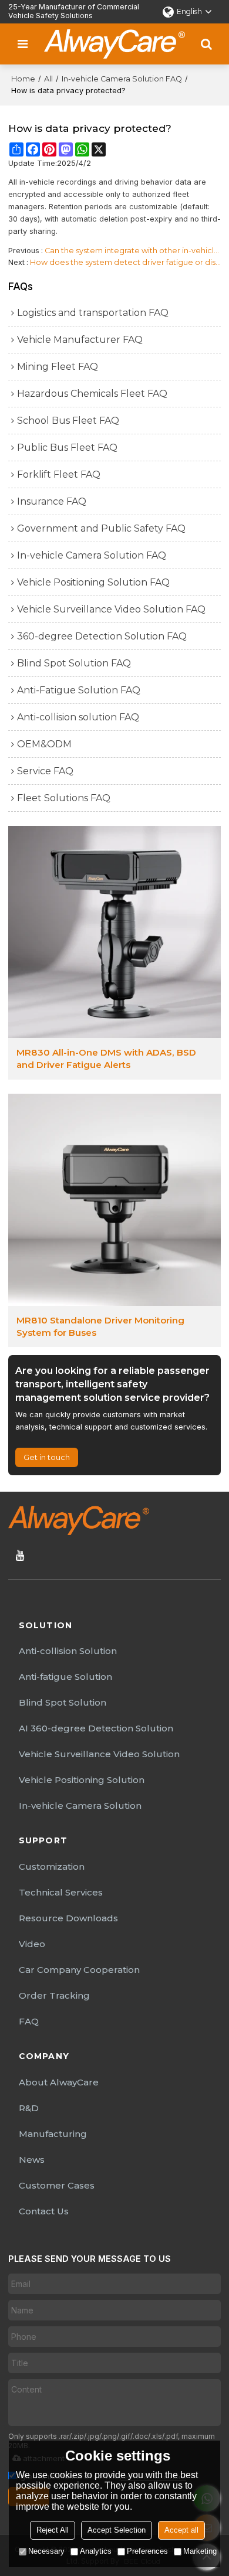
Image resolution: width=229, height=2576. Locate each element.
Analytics (96, 2551)
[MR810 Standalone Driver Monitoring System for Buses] (114, 1200)
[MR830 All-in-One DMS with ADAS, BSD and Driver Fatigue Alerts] (114, 932)
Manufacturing (53, 2134)
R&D (29, 2108)
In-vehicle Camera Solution (80, 1806)
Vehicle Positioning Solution (82, 1780)
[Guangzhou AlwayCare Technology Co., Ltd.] (114, 44)
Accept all (181, 2530)
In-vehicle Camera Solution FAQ (122, 79)
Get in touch (47, 1457)
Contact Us (44, 2211)
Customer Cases (57, 2185)
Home (23, 79)
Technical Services (61, 1892)
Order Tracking (54, 1995)
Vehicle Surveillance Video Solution (99, 1754)
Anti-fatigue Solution (65, 1677)
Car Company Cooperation (79, 1970)
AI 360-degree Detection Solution (96, 1728)
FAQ (29, 2021)
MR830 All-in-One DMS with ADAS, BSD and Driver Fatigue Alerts (106, 1059)
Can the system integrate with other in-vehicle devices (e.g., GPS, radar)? (133, 251)
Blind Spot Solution (63, 1702)
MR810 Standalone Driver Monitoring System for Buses (100, 1326)
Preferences (147, 2551)
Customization (52, 1867)
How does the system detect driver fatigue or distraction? (125, 262)
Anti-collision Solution (68, 1651)
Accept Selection (117, 2530)
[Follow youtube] (21, 1556)
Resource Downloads (68, 1918)
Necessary (46, 2551)
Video (32, 1944)
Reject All (53, 2530)
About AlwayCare (59, 2082)
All (48, 79)
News (32, 2160)
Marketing (200, 2551)
